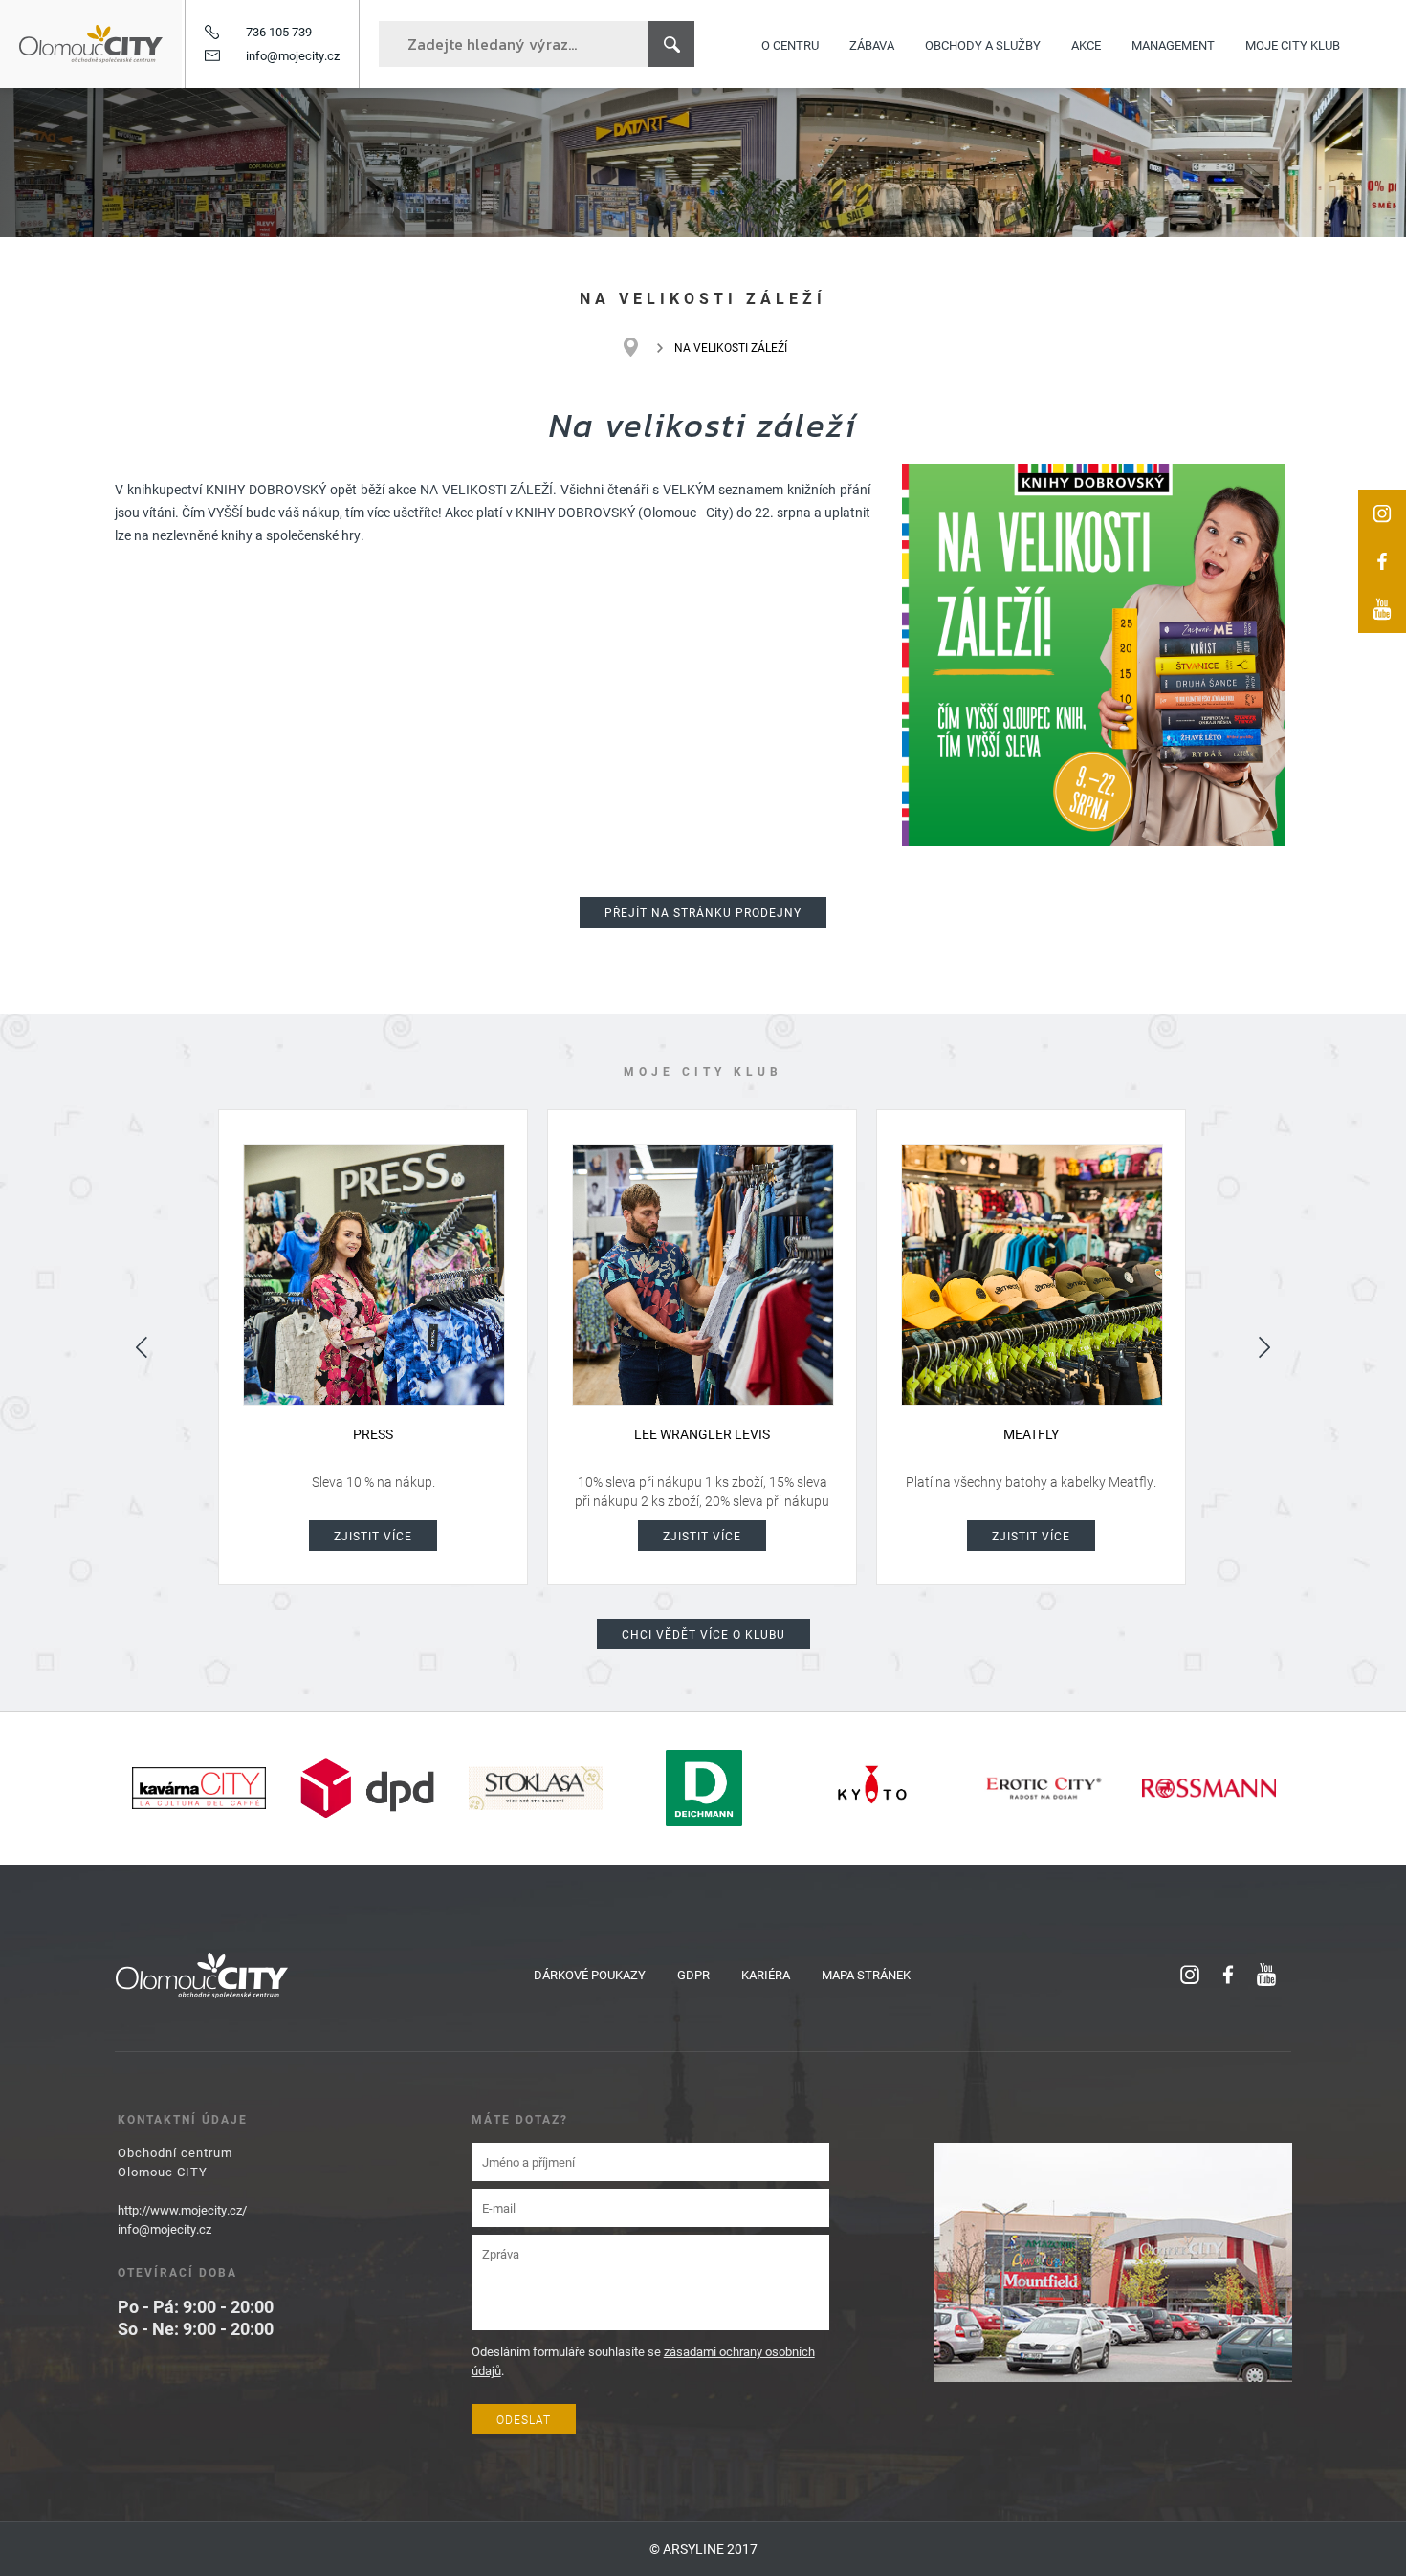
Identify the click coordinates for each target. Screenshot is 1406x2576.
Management (1173, 44)
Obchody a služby (983, 44)
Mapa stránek (866, 1975)
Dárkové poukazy (590, 1975)
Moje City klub (1293, 44)
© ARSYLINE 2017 (703, 2549)
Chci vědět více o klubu (703, 1634)
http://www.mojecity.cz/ (182, 2210)
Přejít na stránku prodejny (703, 912)
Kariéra (766, 1975)
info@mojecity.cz (293, 55)
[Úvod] (640, 347)
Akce (1086, 44)
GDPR (693, 1975)
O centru (790, 44)
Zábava (872, 44)
